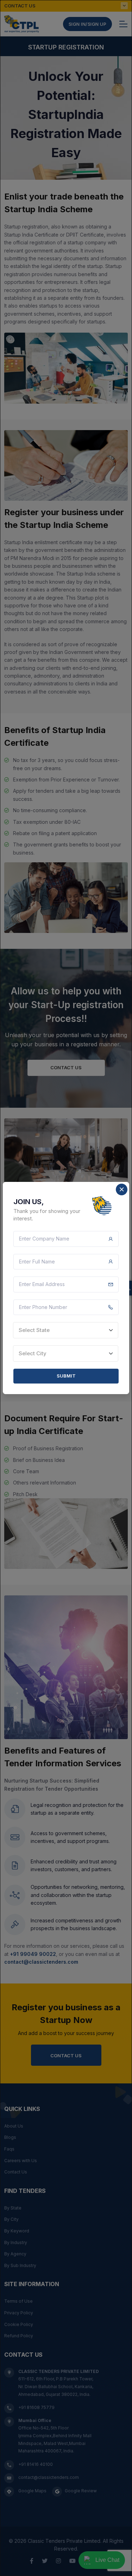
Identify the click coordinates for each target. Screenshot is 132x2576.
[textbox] (66, 1330)
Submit (66, 1376)
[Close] (122, 1189)
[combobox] (66, 1330)
